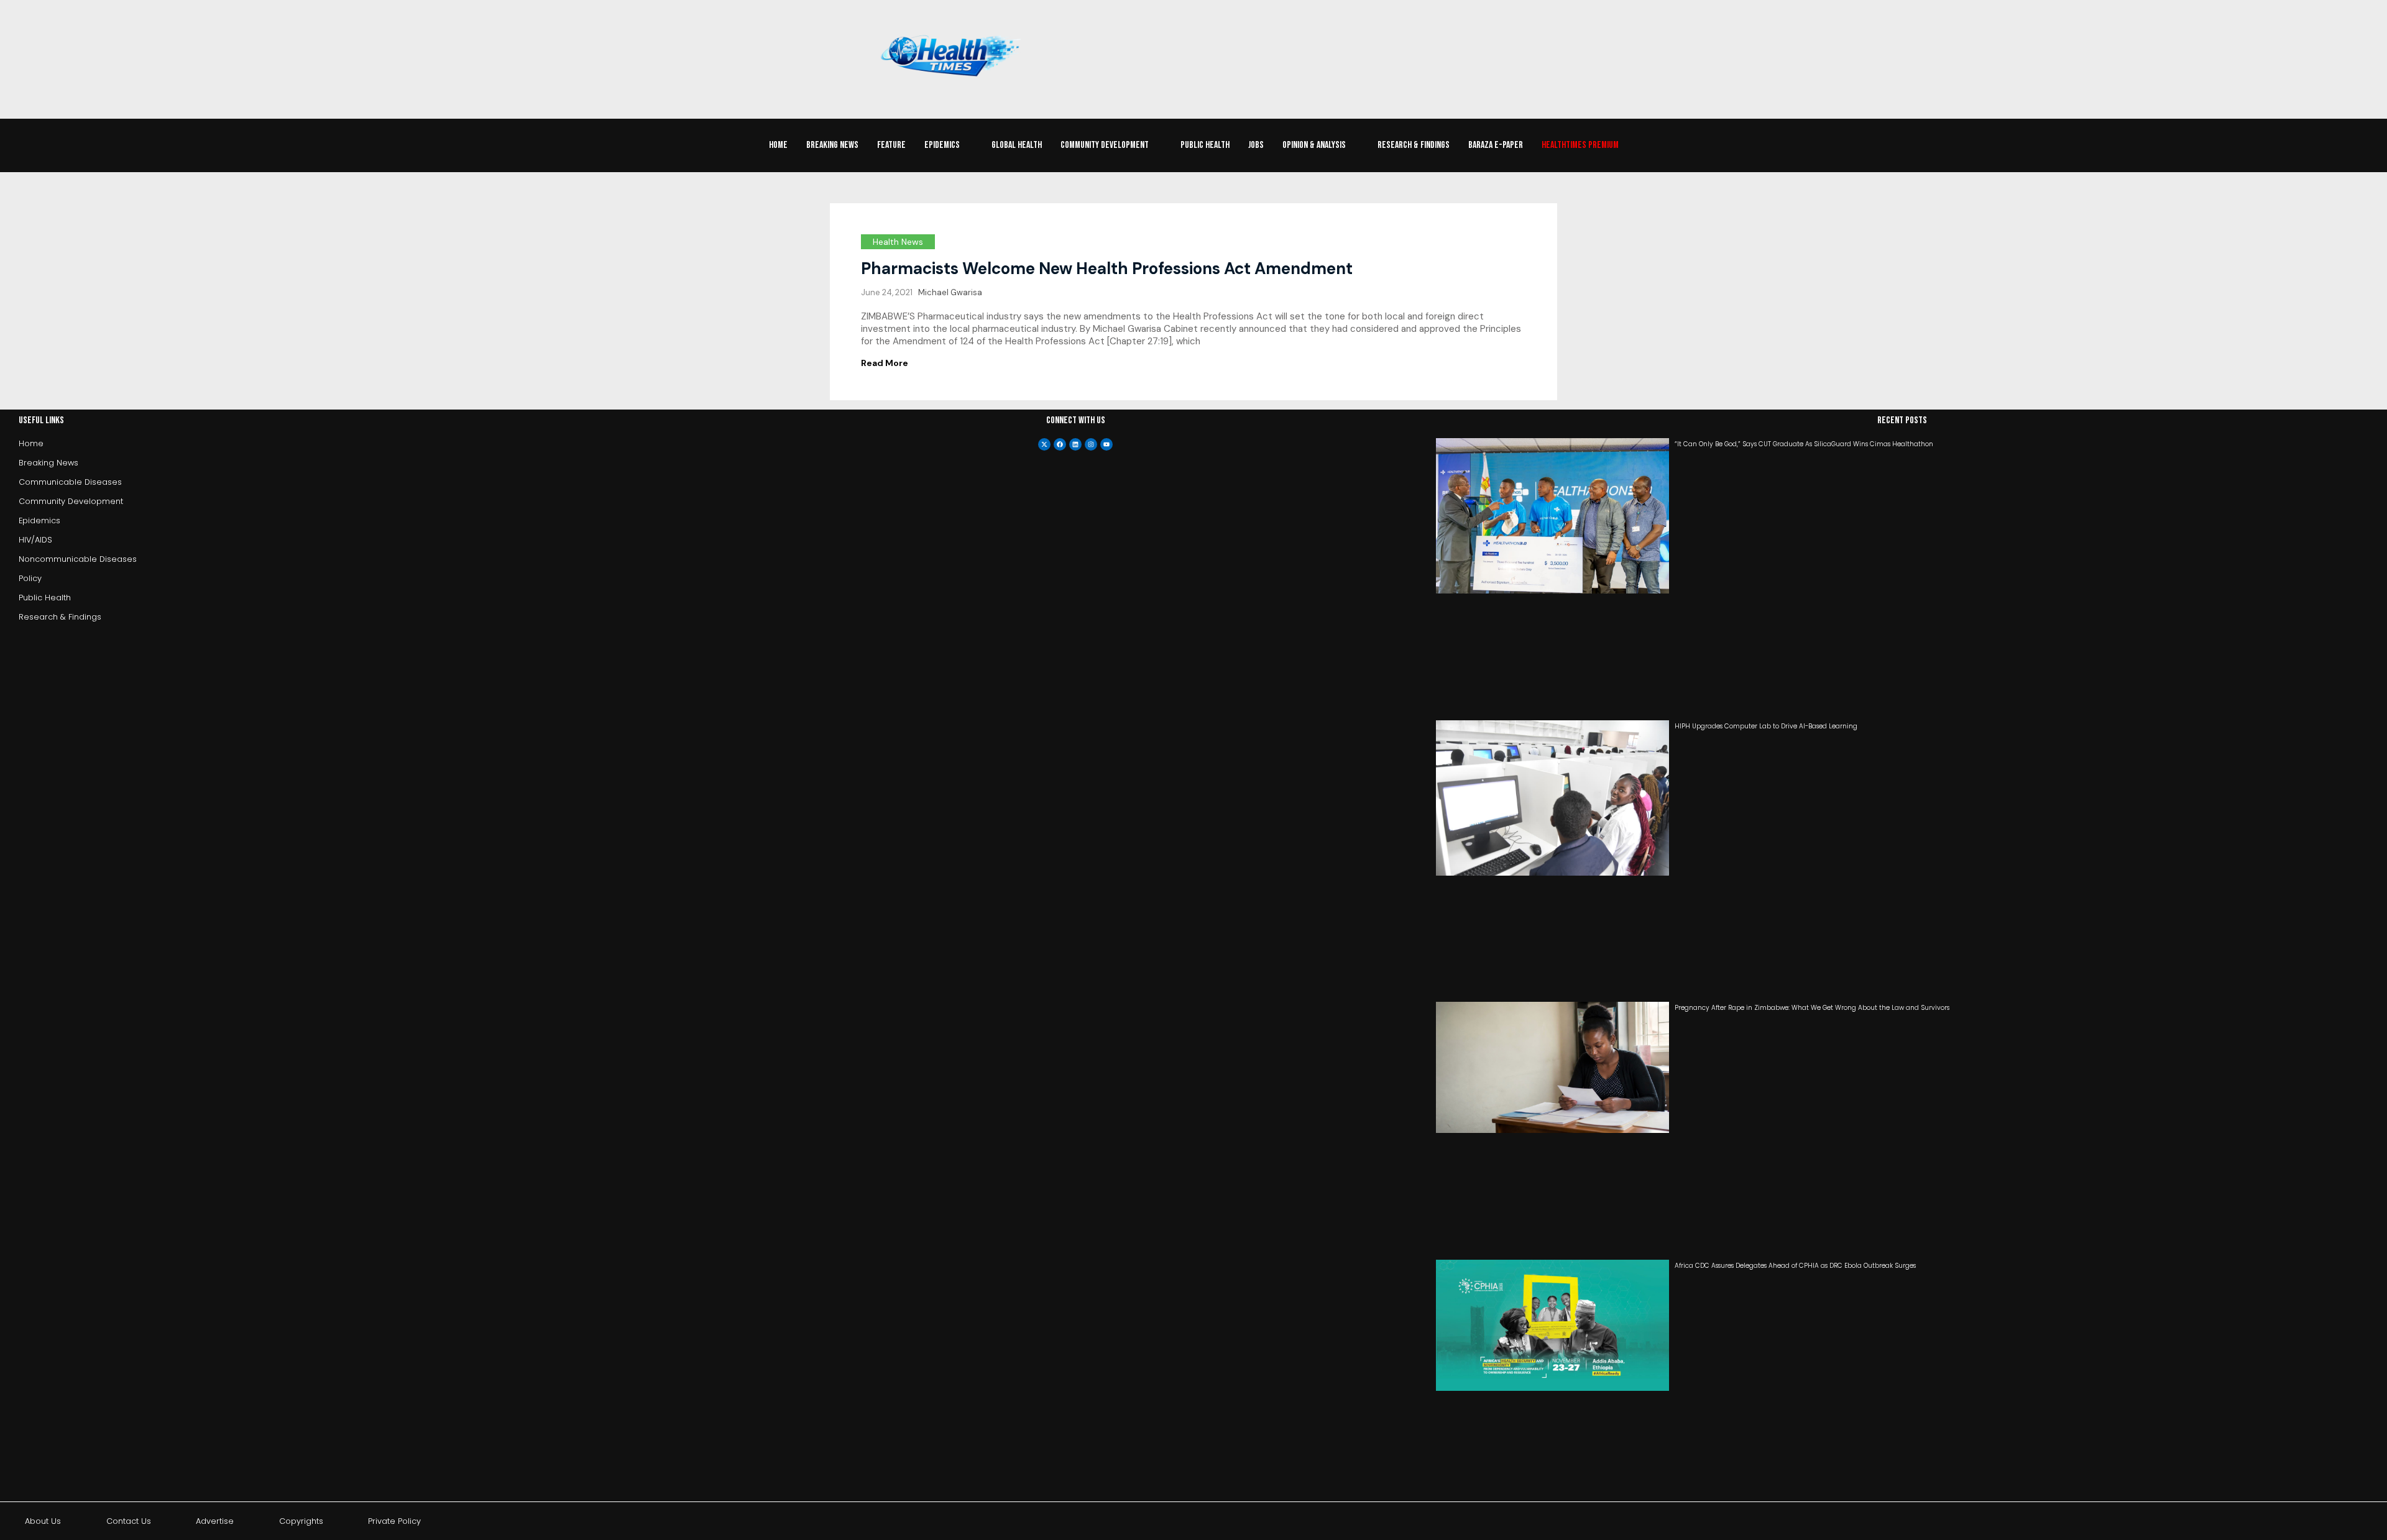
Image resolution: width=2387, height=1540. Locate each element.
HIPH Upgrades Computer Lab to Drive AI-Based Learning (1766, 726)
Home (778, 145)
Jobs (1256, 145)
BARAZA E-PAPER (1496, 145)
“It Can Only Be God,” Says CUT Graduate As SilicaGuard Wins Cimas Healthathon (1804, 444)
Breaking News (832, 145)
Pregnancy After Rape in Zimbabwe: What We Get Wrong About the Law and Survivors (1812, 1008)
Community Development (1105, 145)
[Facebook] (1060, 444)
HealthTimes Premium (1580, 145)
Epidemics (942, 145)
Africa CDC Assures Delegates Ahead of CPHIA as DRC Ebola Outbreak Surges (1795, 1266)
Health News (898, 242)
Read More (885, 363)
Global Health (1017, 145)
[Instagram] (1091, 444)
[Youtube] (1106, 444)
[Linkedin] (1075, 444)
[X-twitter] (1044, 444)
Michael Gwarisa (950, 292)
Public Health (1205, 145)
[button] (949, 145)
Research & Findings (1414, 145)
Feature (891, 145)
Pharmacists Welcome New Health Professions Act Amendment (1107, 268)
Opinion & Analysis (1314, 145)
